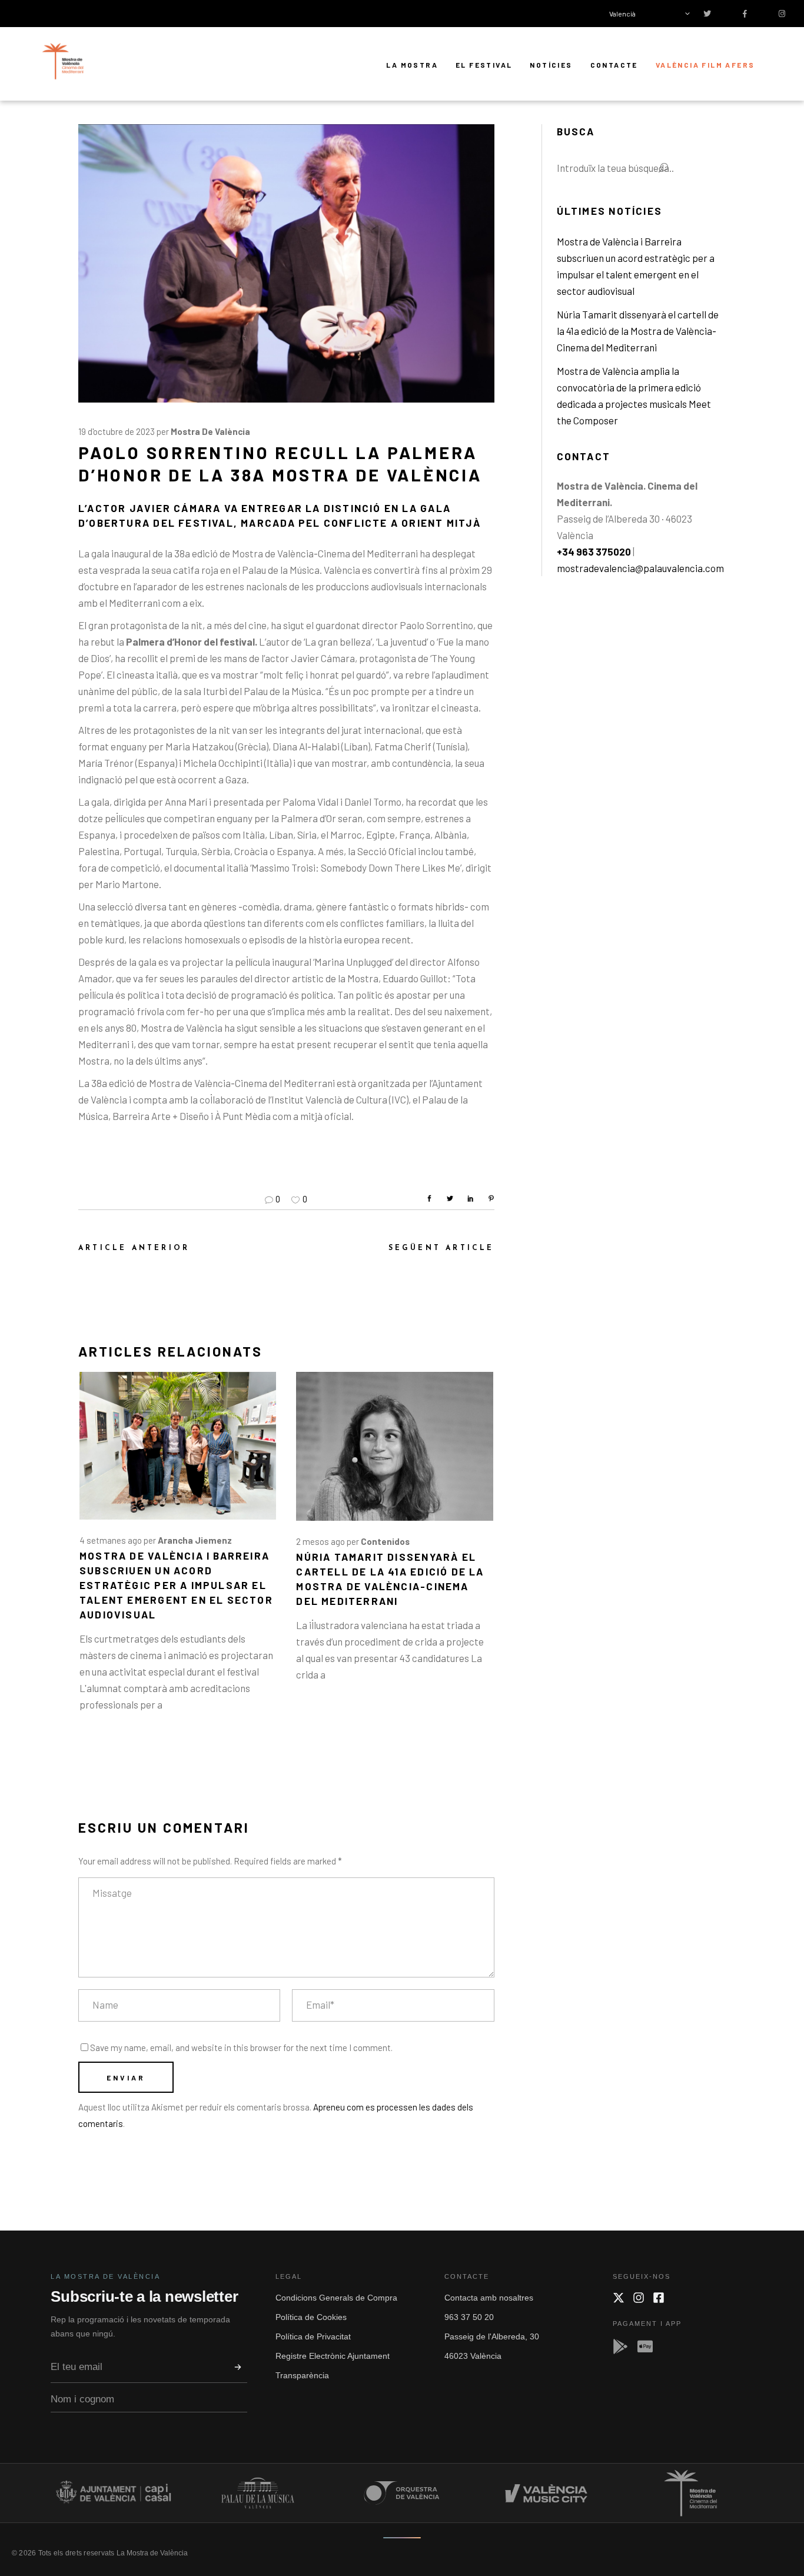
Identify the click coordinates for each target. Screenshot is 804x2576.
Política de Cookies (311, 2317)
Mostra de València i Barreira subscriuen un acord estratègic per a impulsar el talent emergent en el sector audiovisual (176, 1585)
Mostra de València (210, 431)
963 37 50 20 (469, 2317)
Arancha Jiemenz (195, 1540)
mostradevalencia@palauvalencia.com (640, 568)
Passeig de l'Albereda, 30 (492, 2336)
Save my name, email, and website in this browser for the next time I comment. (241, 2047)
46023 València (473, 2356)
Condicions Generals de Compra (336, 2298)
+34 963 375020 (594, 551)
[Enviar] (238, 2367)
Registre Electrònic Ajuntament (333, 2356)
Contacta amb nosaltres (489, 2298)
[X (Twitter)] (619, 2298)
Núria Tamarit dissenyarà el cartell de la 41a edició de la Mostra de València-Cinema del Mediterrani (638, 331)
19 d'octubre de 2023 (117, 431)
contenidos (385, 1541)
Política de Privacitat (313, 2336)
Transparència (302, 2375)
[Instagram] (639, 2298)
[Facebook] (659, 2298)
